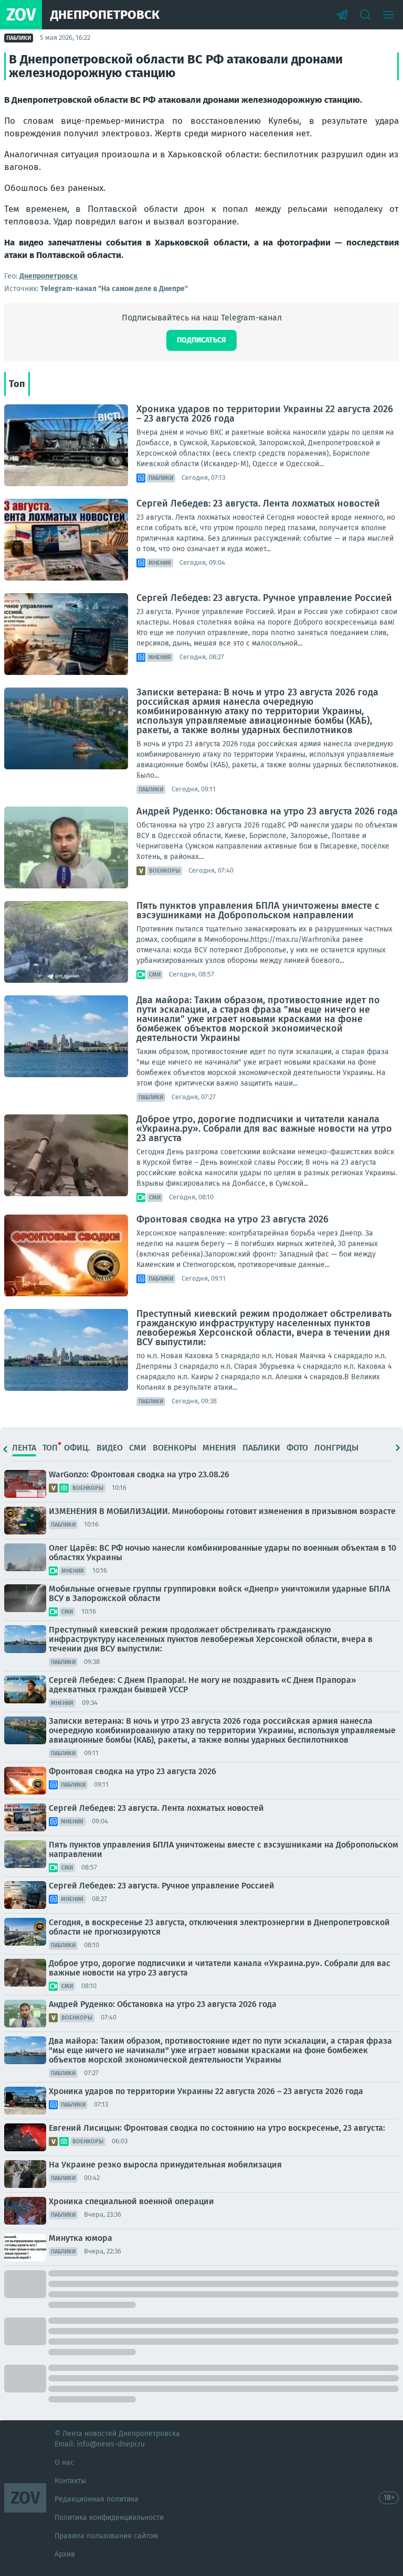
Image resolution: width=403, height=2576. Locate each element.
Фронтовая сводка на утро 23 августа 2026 (232, 1219)
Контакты (70, 2481)
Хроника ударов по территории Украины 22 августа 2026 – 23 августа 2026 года (265, 414)
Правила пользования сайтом (106, 2536)
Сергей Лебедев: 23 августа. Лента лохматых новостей (258, 503)
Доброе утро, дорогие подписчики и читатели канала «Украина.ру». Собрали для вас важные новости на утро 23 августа (264, 1129)
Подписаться (201, 340)
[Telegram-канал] (342, 15)
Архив (65, 2554)
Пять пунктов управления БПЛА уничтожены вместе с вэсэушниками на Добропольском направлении (258, 910)
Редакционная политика (97, 2499)
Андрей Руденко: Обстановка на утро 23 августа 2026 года (267, 811)
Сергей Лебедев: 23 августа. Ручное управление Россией (264, 598)
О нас (64, 2462)
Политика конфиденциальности (109, 2518)
